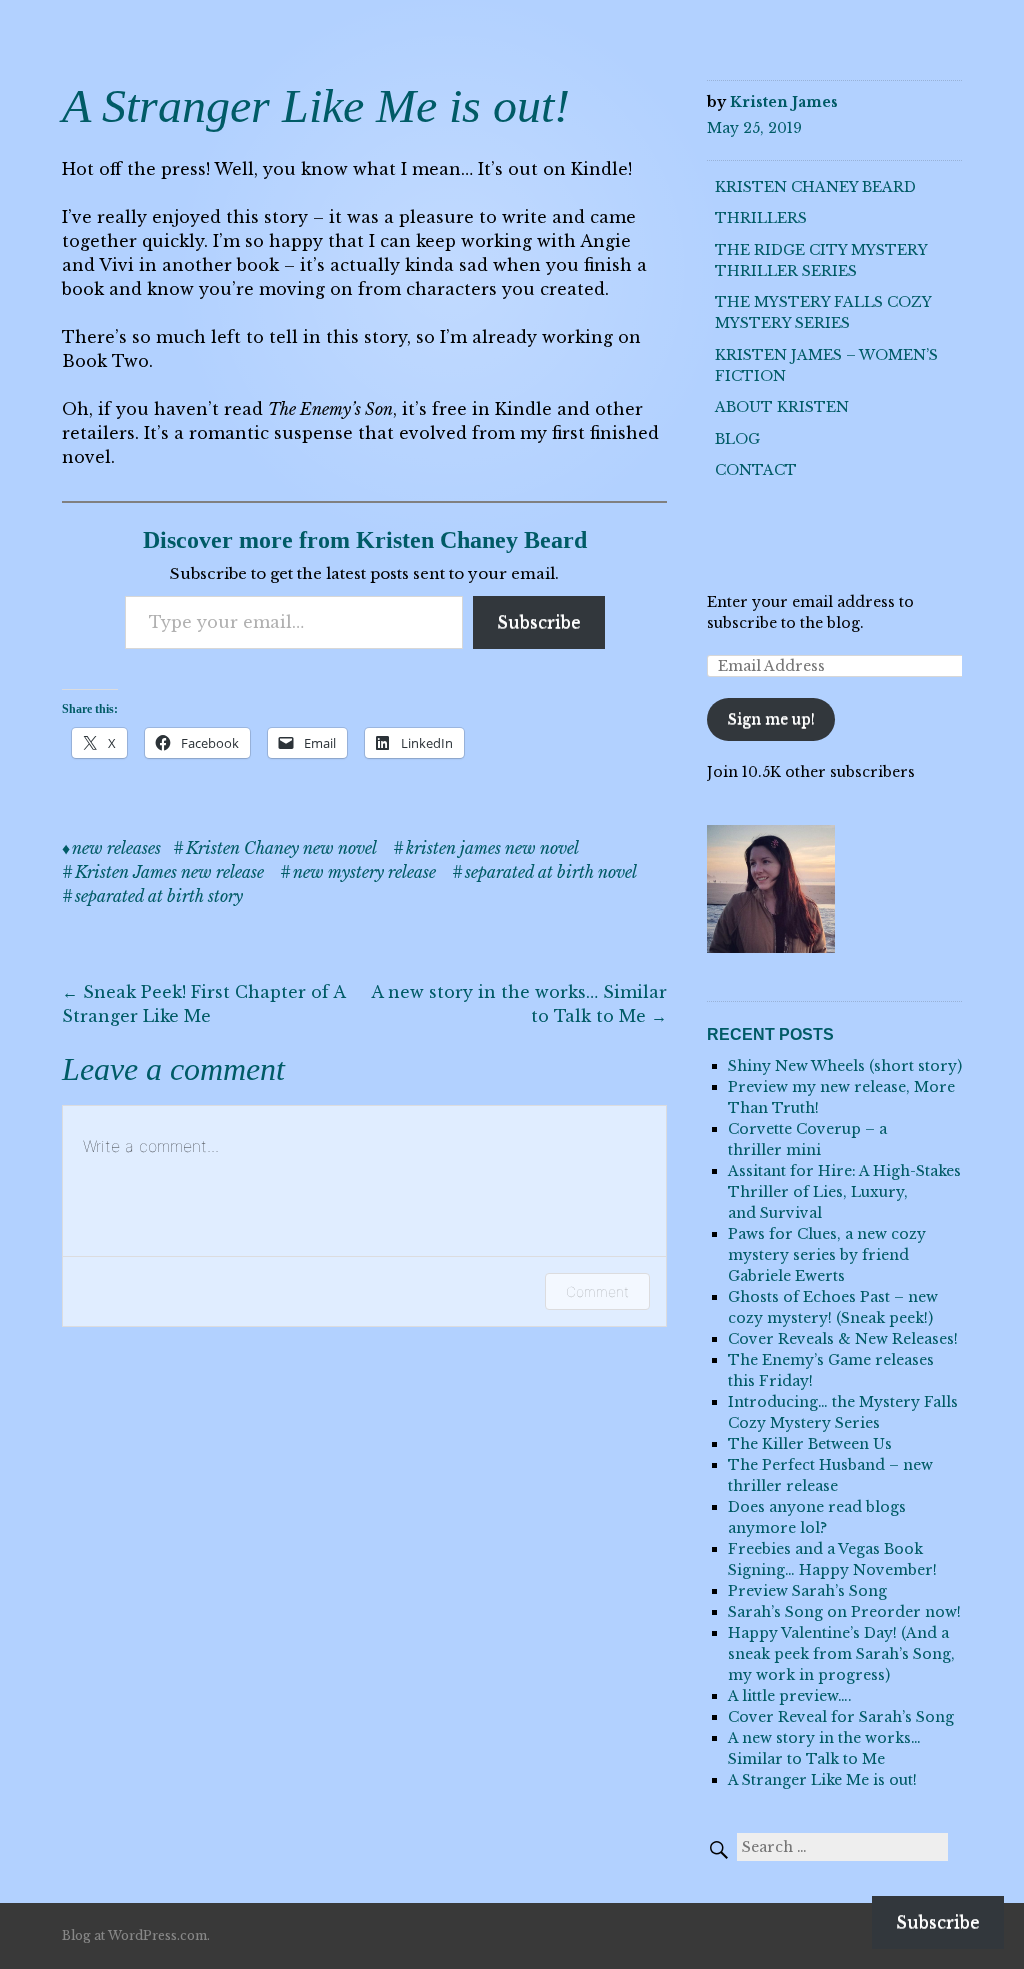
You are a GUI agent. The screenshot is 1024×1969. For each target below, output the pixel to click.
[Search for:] (827, 1847)
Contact (756, 470)
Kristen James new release (169, 872)
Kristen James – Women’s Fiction (826, 365)
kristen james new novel (492, 848)
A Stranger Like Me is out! (822, 1780)
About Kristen (782, 407)
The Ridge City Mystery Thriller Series (821, 260)
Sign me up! (771, 719)
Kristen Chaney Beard (815, 187)
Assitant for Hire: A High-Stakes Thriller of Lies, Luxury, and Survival (844, 1192)
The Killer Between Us (810, 1444)
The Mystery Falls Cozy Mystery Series (823, 312)
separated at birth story (159, 896)
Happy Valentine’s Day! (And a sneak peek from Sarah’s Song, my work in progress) (841, 1654)
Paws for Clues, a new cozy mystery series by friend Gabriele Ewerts (827, 1255)
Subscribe (539, 622)
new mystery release (364, 872)
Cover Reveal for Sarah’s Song (841, 1717)
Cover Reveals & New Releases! (843, 1339)
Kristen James (784, 102)
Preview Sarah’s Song (807, 1591)
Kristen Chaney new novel (281, 848)
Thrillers (761, 218)
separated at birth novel (551, 872)
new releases (116, 848)
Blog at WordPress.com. (136, 1935)
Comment (597, 1291)
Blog (737, 439)
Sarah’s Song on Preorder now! (844, 1612)
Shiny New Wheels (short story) (845, 1066)
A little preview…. (790, 1696)
